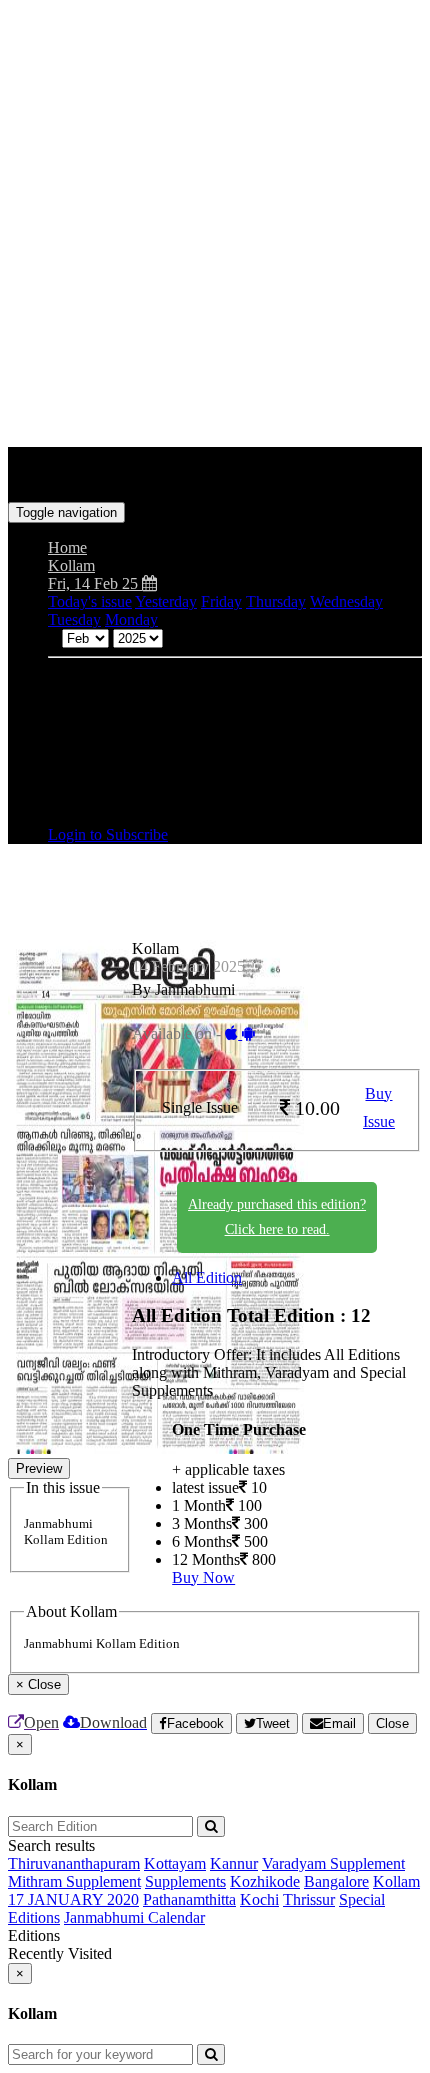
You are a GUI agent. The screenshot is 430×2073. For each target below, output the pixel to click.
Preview (39, 1468)
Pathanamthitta (189, 1899)
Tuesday (74, 619)
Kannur (234, 1863)
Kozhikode (265, 1881)
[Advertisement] (215, 223)
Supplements (185, 1881)
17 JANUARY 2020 (73, 1899)
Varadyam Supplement (333, 1863)
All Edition (207, 1277)
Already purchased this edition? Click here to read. (277, 1217)
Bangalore (336, 1881)
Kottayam (175, 1863)
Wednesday (346, 601)
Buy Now (203, 1577)
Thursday (276, 601)
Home (67, 547)
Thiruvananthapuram (74, 1863)
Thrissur (309, 1899)
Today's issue (90, 601)
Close (392, 1723)
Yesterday (166, 601)
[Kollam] (215, 472)
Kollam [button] (71, 565)
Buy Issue (379, 1108)
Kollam (396, 1881)
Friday (221, 601)
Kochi (259, 1899)
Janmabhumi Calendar (134, 1917)
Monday (131, 619)
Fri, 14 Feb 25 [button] (95, 583)
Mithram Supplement (74, 1881)
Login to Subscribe (108, 834)
